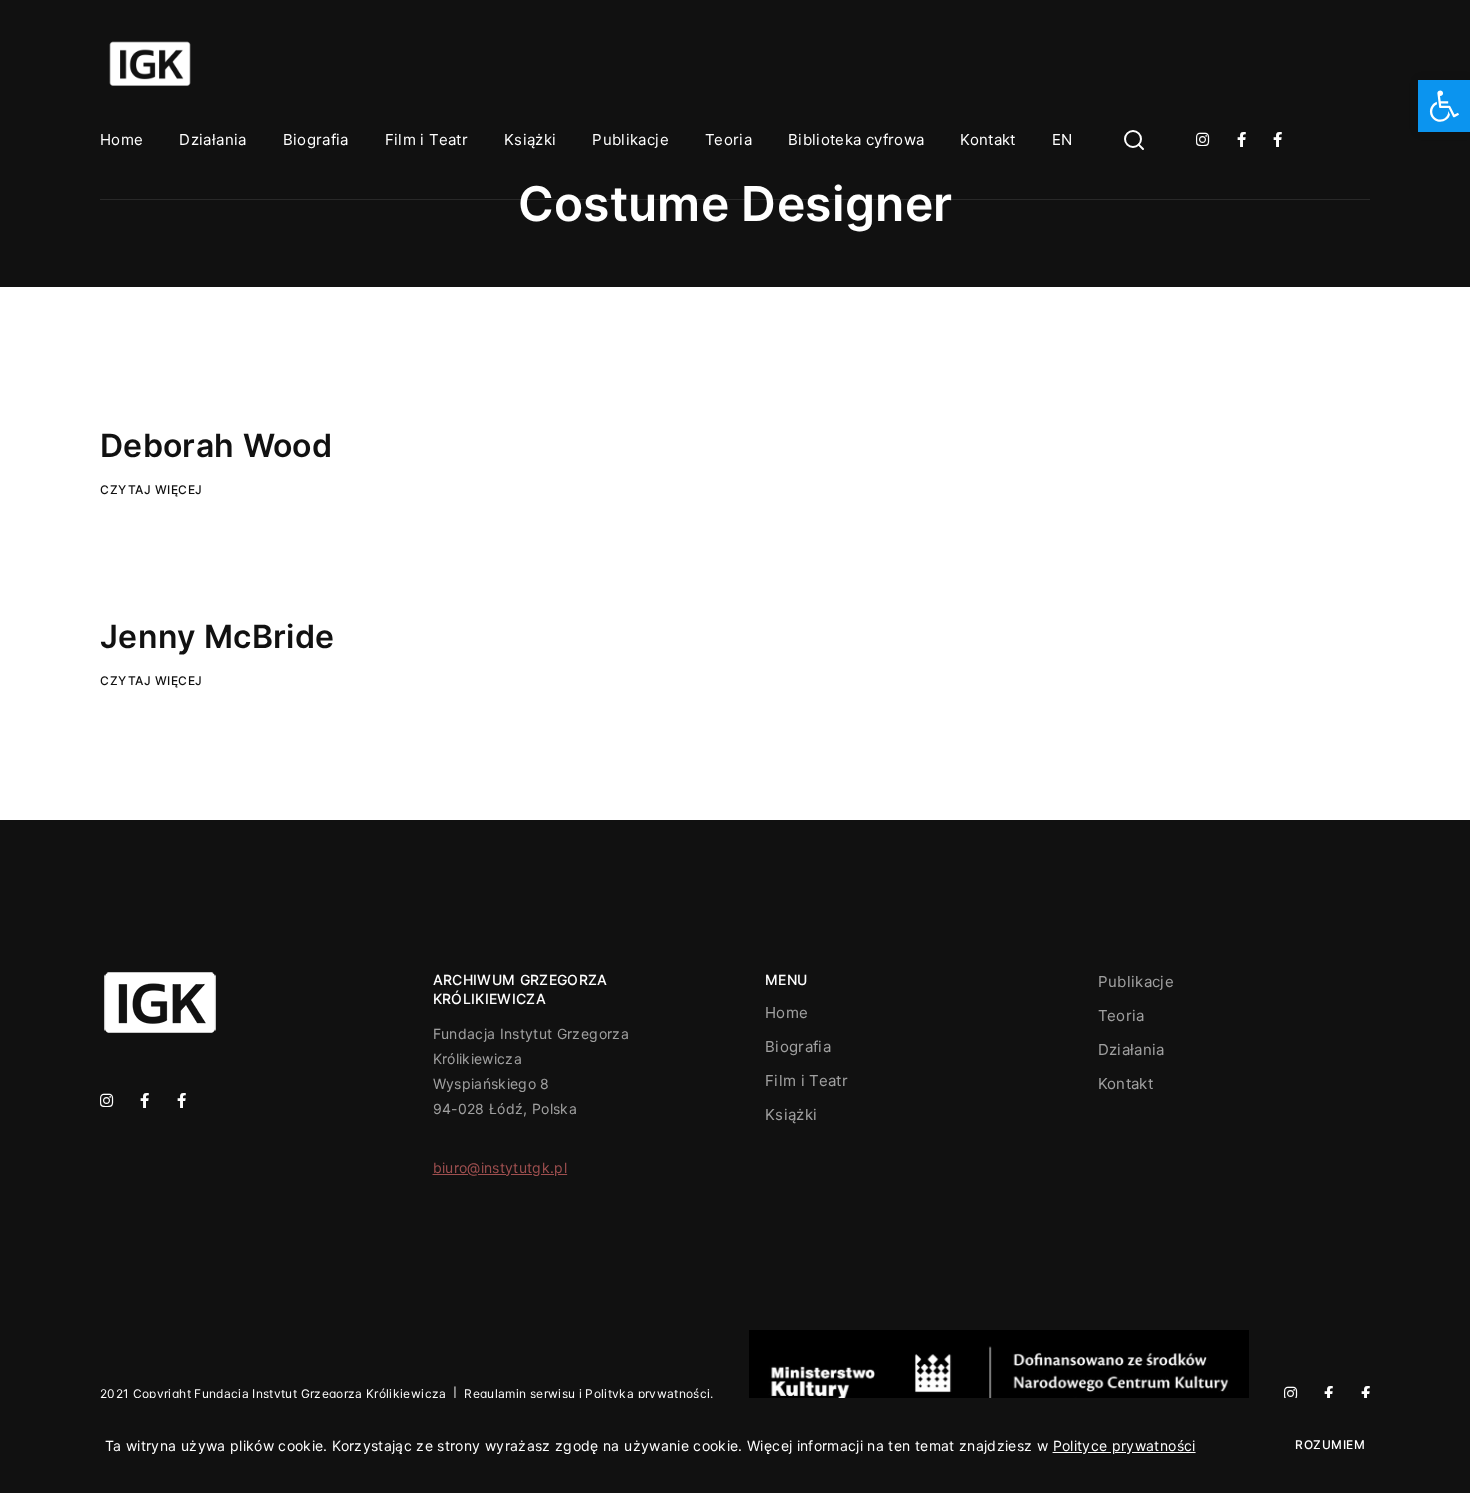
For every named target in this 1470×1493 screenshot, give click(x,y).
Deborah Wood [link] (216, 445)
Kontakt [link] (987, 139)
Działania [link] (212, 139)
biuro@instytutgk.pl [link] (500, 1167)
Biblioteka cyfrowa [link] (856, 139)
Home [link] (121, 139)
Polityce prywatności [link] (1124, 1445)
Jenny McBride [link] (217, 636)
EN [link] (1062, 139)
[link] (1444, 106)
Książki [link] (530, 139)
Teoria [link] (728, 139)
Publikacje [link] (630, 139)
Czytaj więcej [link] (151, 489)
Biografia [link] (316, 139)
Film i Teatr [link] (426, 139)
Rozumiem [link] (1330, 1444)
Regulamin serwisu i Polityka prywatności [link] (587, 1393)
